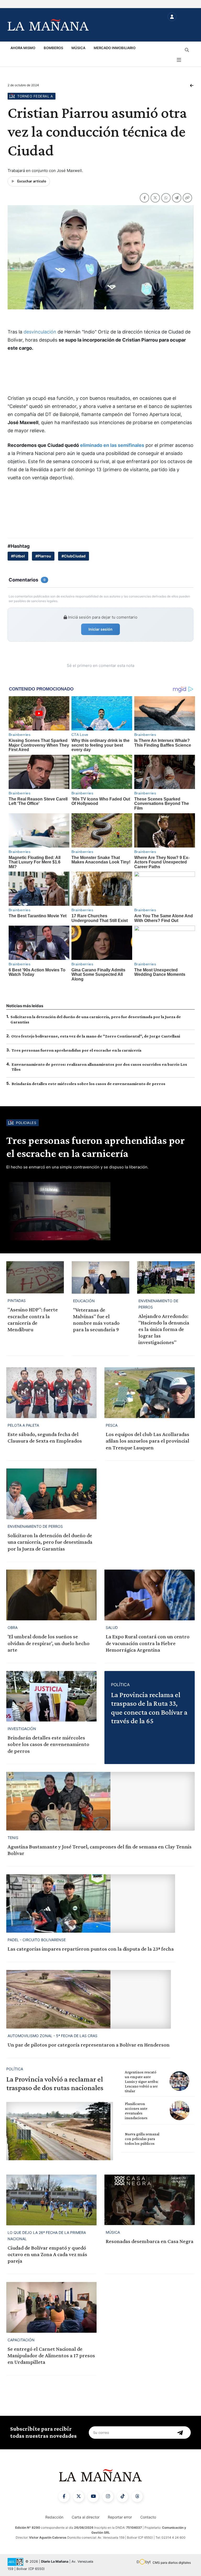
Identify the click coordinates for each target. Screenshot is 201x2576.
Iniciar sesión (100, 629)
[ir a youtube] (93, 2497)
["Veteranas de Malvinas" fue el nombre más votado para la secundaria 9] (100, 1277)
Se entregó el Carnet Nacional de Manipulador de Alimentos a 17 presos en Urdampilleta (51, 2355)
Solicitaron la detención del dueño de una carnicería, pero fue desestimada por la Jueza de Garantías (50, 1542)
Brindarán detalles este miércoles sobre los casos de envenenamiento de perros (88, 1084)
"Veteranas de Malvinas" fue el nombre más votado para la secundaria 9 (96, 1320)
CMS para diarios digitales (172, 2563)
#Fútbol (18, 556)
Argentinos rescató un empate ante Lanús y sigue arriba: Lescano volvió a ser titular (142, 2082)
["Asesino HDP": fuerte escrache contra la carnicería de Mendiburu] (35, 1277)
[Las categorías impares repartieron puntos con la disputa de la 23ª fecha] (91, 1904)
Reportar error (120, 2517)
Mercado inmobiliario (115, 48)
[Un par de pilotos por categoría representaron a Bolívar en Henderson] (89, 1999)
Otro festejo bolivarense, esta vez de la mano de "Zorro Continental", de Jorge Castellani (96, 1036)
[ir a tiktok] (122, 2497)
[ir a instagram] (108, 2497)
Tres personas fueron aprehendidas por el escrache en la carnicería (76, 1050)
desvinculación (40, 332)
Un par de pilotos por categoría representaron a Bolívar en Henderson (89, 2045)
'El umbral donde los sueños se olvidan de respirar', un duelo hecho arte (49, 1643)
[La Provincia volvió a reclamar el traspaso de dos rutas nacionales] (60, 2131)
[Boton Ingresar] (172, 17)
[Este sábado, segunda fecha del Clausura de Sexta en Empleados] (51, 1393)
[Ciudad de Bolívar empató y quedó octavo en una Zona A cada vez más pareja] (51, 2200)
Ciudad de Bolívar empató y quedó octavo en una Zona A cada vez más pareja (47, 2254)
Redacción (54, 2517)
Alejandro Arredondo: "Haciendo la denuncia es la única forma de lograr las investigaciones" (164, 1329)
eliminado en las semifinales (112, 445)
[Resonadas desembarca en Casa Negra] (150, 2200)
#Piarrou (43, 556)
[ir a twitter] (79, 2497)
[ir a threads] (137, 2497)
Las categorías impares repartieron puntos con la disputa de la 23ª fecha (91, 1949)
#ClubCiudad (74, 556)
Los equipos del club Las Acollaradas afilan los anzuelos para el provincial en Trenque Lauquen (147, 1441)
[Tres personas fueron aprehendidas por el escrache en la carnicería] (100, 1211)
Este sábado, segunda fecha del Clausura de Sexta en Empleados (45, 1437)
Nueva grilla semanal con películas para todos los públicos (142, 2139)
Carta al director (86, 2517)
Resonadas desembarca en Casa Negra (150, 2241)
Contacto (148, 2517)
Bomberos (53, 48)
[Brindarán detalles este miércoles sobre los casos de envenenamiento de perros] (51, 1696)
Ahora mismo (23, 48)
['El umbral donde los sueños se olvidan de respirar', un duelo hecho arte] (51, 1595)
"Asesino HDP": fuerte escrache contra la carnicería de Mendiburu (33, 1319)
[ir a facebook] (64, 2497)
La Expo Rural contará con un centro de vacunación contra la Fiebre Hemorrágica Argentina (148, 1643)
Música (78, 48)
